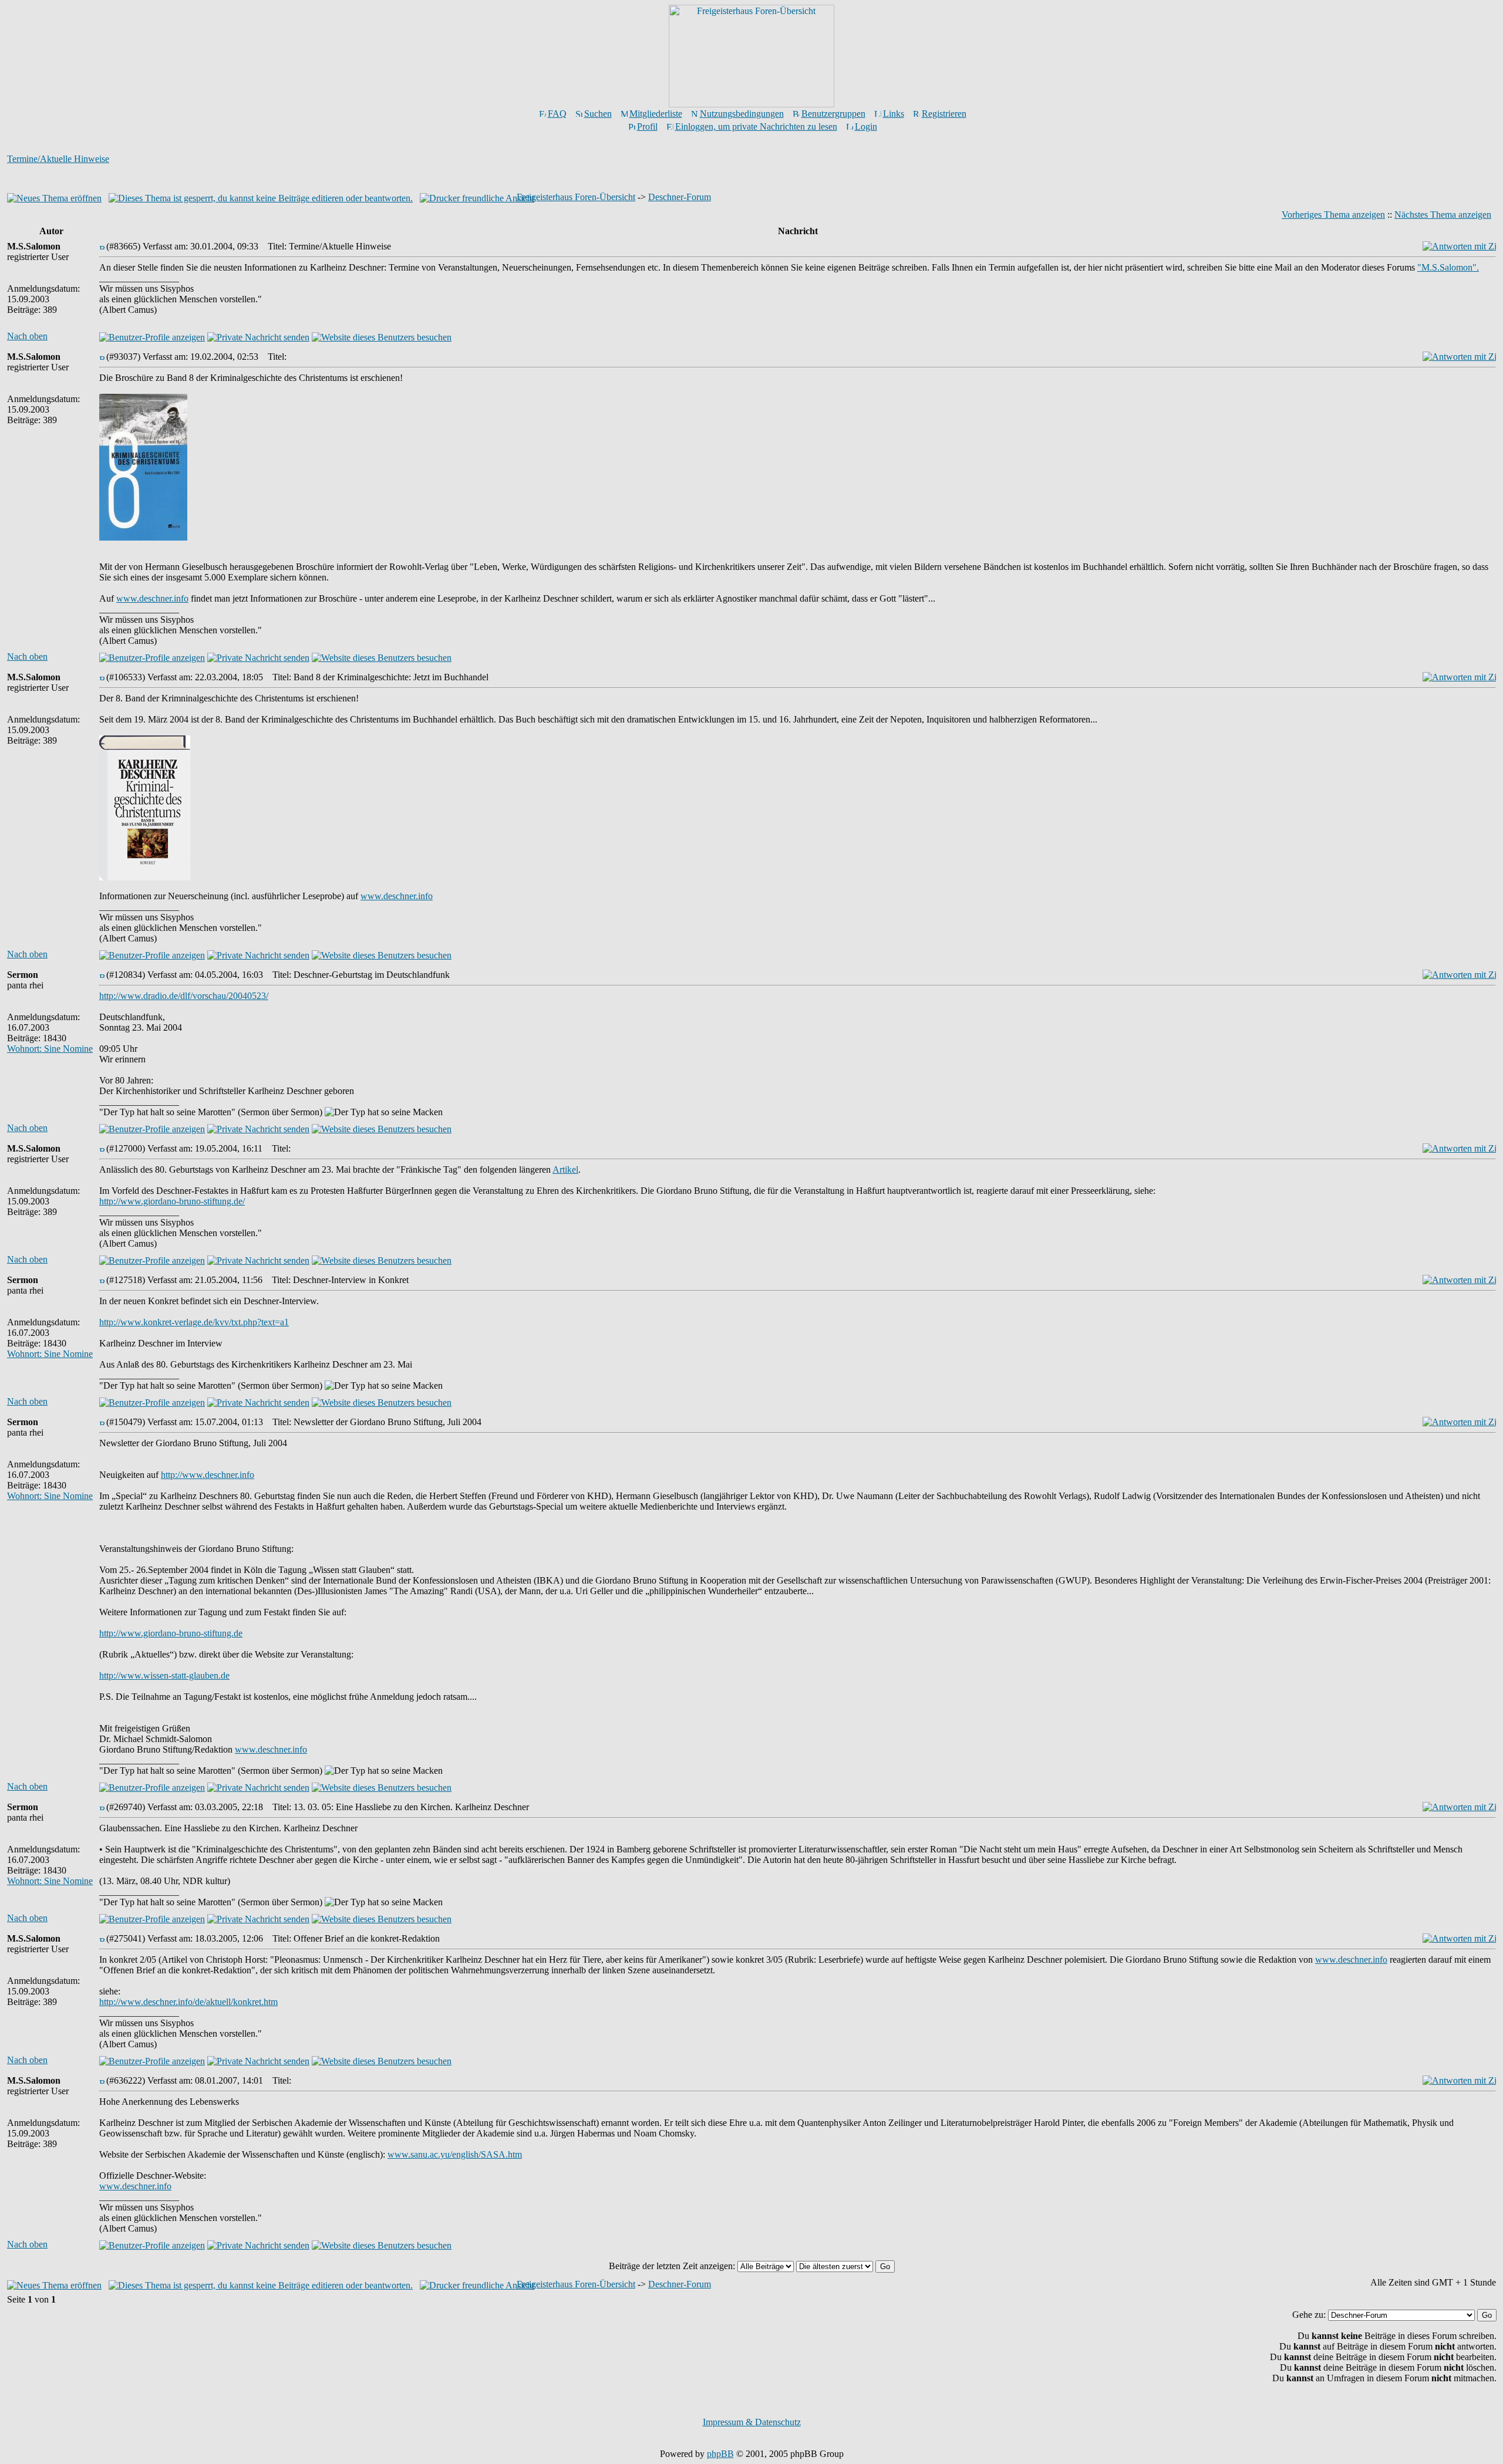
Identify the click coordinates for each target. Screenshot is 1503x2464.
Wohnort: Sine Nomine (50, 1049)
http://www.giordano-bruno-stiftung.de (171, 1633)
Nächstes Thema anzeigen (1443, 215)
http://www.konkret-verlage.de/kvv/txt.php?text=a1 (194, 1322)
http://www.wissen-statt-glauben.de (164, 1675)
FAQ (557, 114)
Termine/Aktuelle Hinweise (58, 159)
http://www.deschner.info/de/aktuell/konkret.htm (188, 2002)
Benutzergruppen (833, 114)
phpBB (720, 2454)
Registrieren (944, 114)
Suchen (598, 114)
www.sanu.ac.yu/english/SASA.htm (455, 2154)
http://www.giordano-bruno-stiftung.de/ (172, 1201)
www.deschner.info (152, 598)
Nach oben (27, 336)
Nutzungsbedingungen (742, 114)
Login (866, 126)
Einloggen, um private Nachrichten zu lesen (756, 126)
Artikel (565, 1169)
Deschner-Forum (680, 197)
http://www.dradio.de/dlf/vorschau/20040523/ (184, 996)
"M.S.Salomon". (1448, 267)
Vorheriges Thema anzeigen (1333, 215)
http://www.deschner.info (208, 1475)
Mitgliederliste (656, 114)
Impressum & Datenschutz (752, 2422)
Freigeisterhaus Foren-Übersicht (576, 197)
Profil (647, 126)
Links (894, 114)
